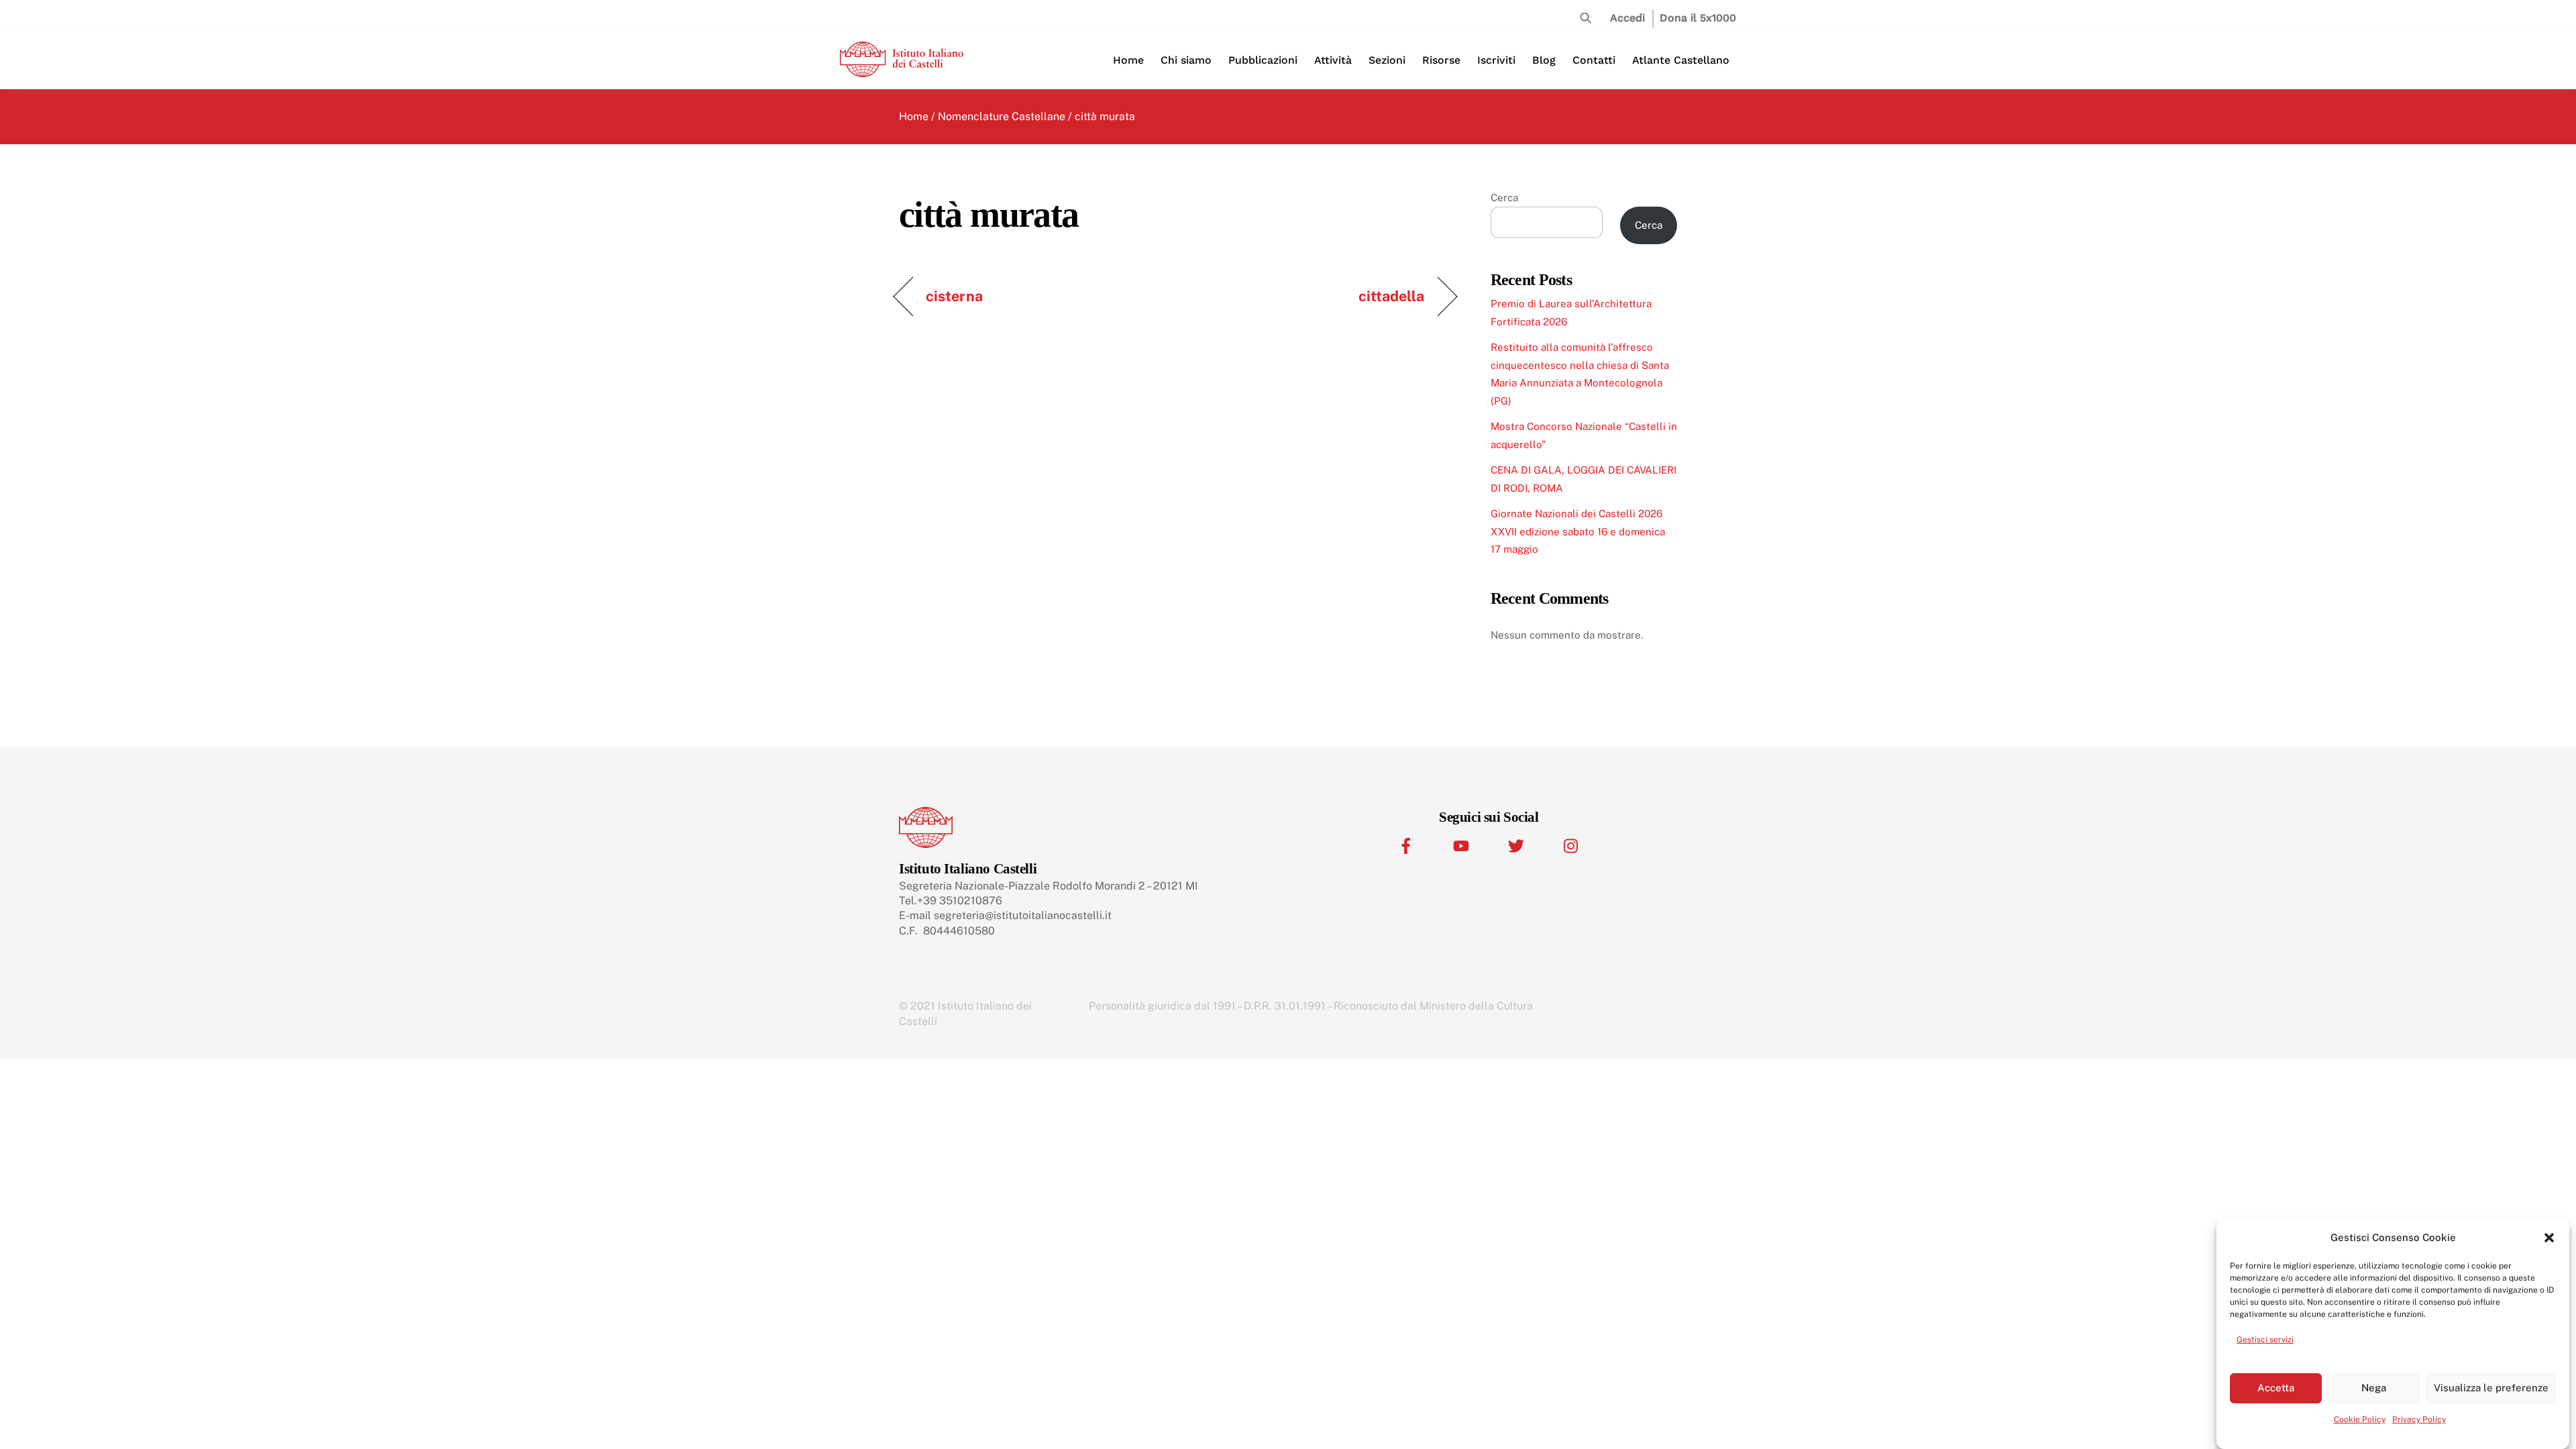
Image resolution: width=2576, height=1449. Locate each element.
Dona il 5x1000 (1698, 18)
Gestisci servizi (2265, 1340)
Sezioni (1387, 60)
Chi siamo (1186, 60)
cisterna (954, 296)
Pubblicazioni (1263, 60)
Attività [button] (1333, 60)
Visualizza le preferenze (2491, 1388)
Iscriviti (1496, 60)
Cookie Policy (2360, 1419)
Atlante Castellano (1681, 60)
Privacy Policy (2419, 1419)
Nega (2374, 1388)
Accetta (2276, 1388)
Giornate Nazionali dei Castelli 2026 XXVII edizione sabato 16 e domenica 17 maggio (1578, 531)
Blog (1544, 60)
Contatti (1594, 60)
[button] (2549, 1238)
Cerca (1504, 198)
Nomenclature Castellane (1002, 116)
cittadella (1392, 296)
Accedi (1627, 18)
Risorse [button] (1441, 60)
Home (1128, 60)
